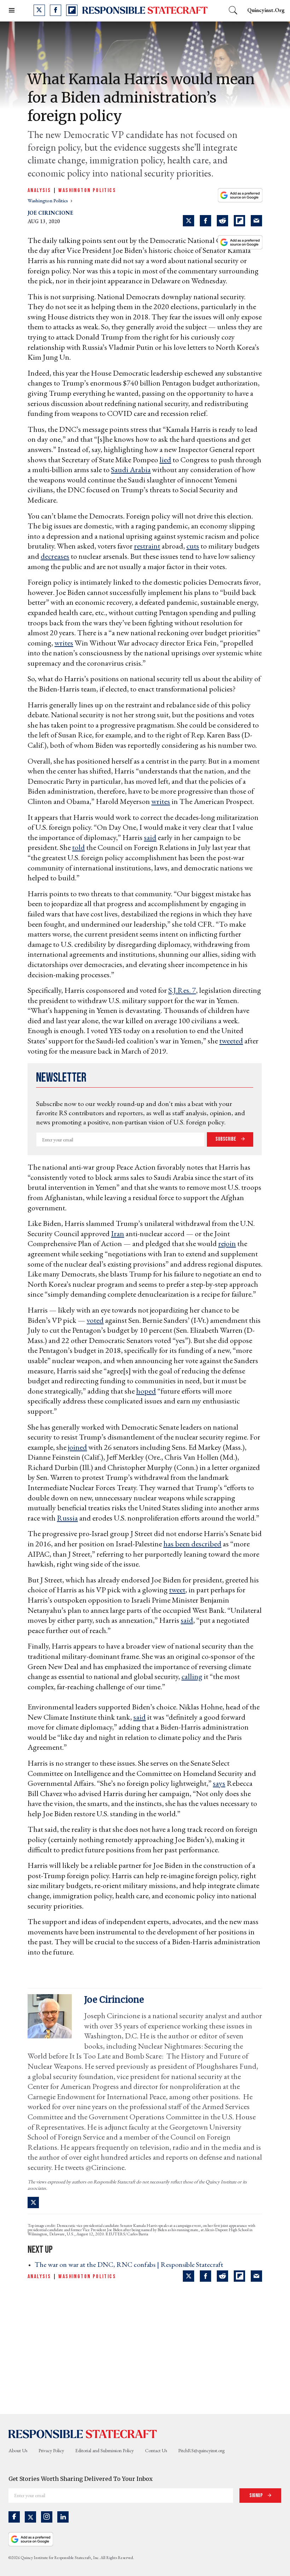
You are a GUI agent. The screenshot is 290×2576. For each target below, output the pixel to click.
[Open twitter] (39, 10)
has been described (192, 1544)
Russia (67, 1518)
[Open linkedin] (63, 2517)
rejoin (227, 1243)
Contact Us (156, 2450)
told (79, 847)
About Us (18, 2450)
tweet (177, 1590)
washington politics (48, 201)
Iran (118, 1234)
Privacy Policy (51, 2450)
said (150, 837)
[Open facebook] (56, 10)
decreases (55, 556)
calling (192, 1676)
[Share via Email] (256, 221)
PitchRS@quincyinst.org (201, 2450)
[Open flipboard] (72, 10)
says (219, 1783)
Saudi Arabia (131, 470)
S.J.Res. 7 (182, 990)
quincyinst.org (266, 10)
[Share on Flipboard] (239, 221)
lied (165, 460)
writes (64, 643)
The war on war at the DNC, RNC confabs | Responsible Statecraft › (131, 2264)
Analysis (39, 190)
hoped (146, 1391)
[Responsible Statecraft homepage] (83, 2434)
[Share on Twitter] (188, 221)
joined (77, 1447)
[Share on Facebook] (205, 221)
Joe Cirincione (50, 213)
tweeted (231, 1041)
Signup (257, 2496)
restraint (147, 546)
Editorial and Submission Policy (105, 2450)
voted (95, 1320)
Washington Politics (87, 190)
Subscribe (226, 1139)
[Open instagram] (47, 2517)
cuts (193, 546)
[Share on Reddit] (222, 221)
